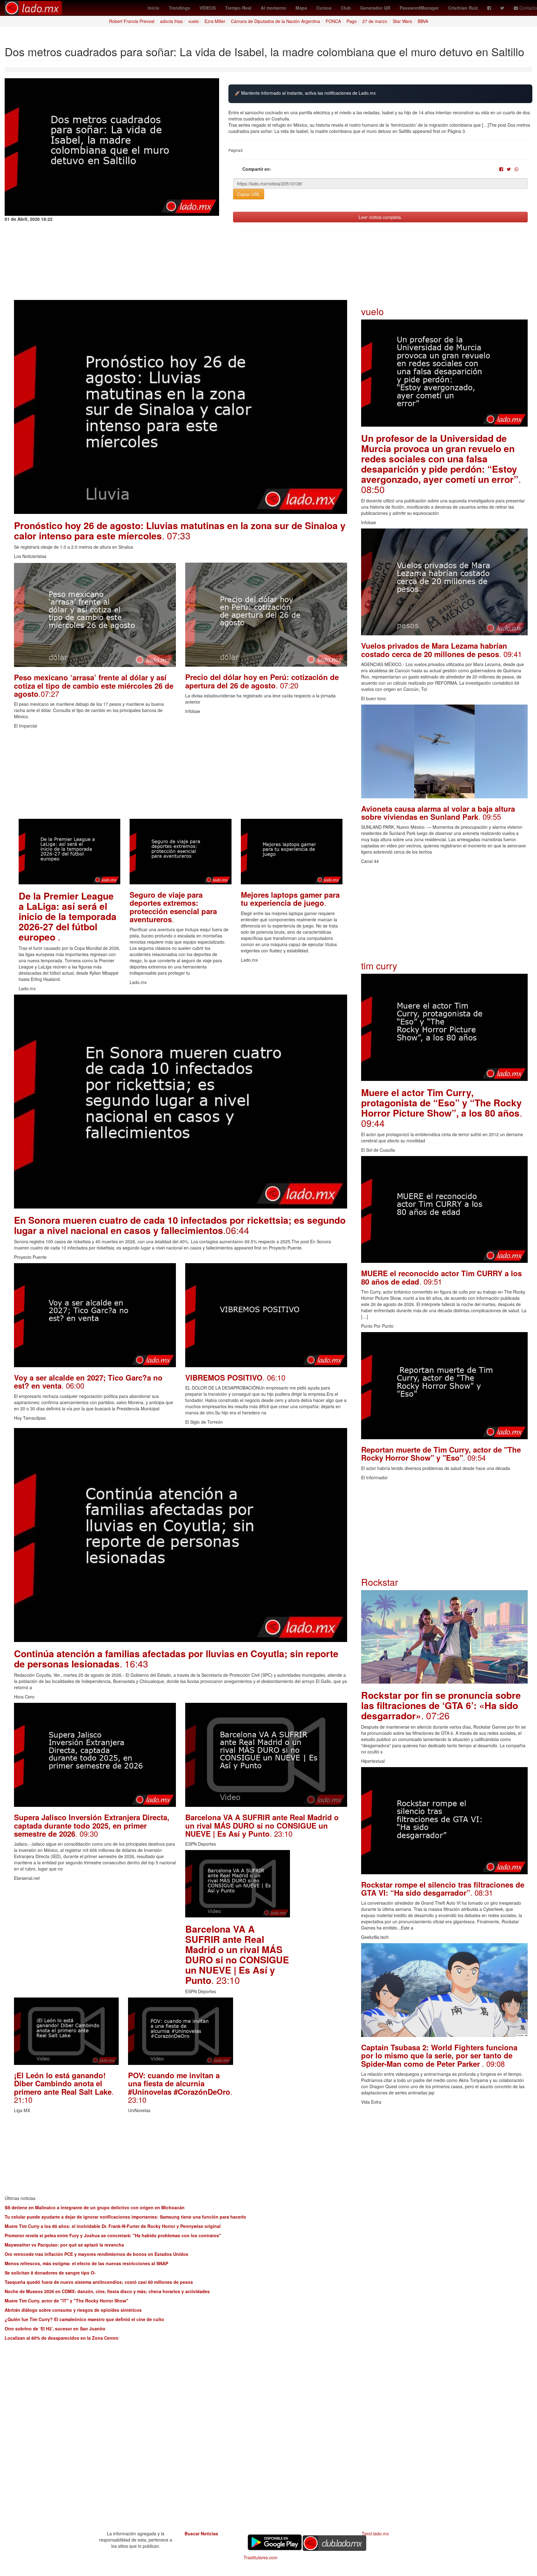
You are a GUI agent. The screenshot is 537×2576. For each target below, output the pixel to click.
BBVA (423, 21)
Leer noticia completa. (380, 217)
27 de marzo (375, 21)
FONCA (333, 21)
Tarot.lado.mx (375, 2533)
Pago (352, 21)
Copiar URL (249, 194)
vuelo (194, 21)
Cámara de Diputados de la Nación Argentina (275, 21)
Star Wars (402, 21)
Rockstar (380, 1582)
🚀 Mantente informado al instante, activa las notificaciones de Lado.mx (305, 93)
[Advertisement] (181, 775)
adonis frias (171, 21)
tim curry (379, 966)
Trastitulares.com (261, 2557)
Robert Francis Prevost (132, 21)
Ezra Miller (215, 21)
